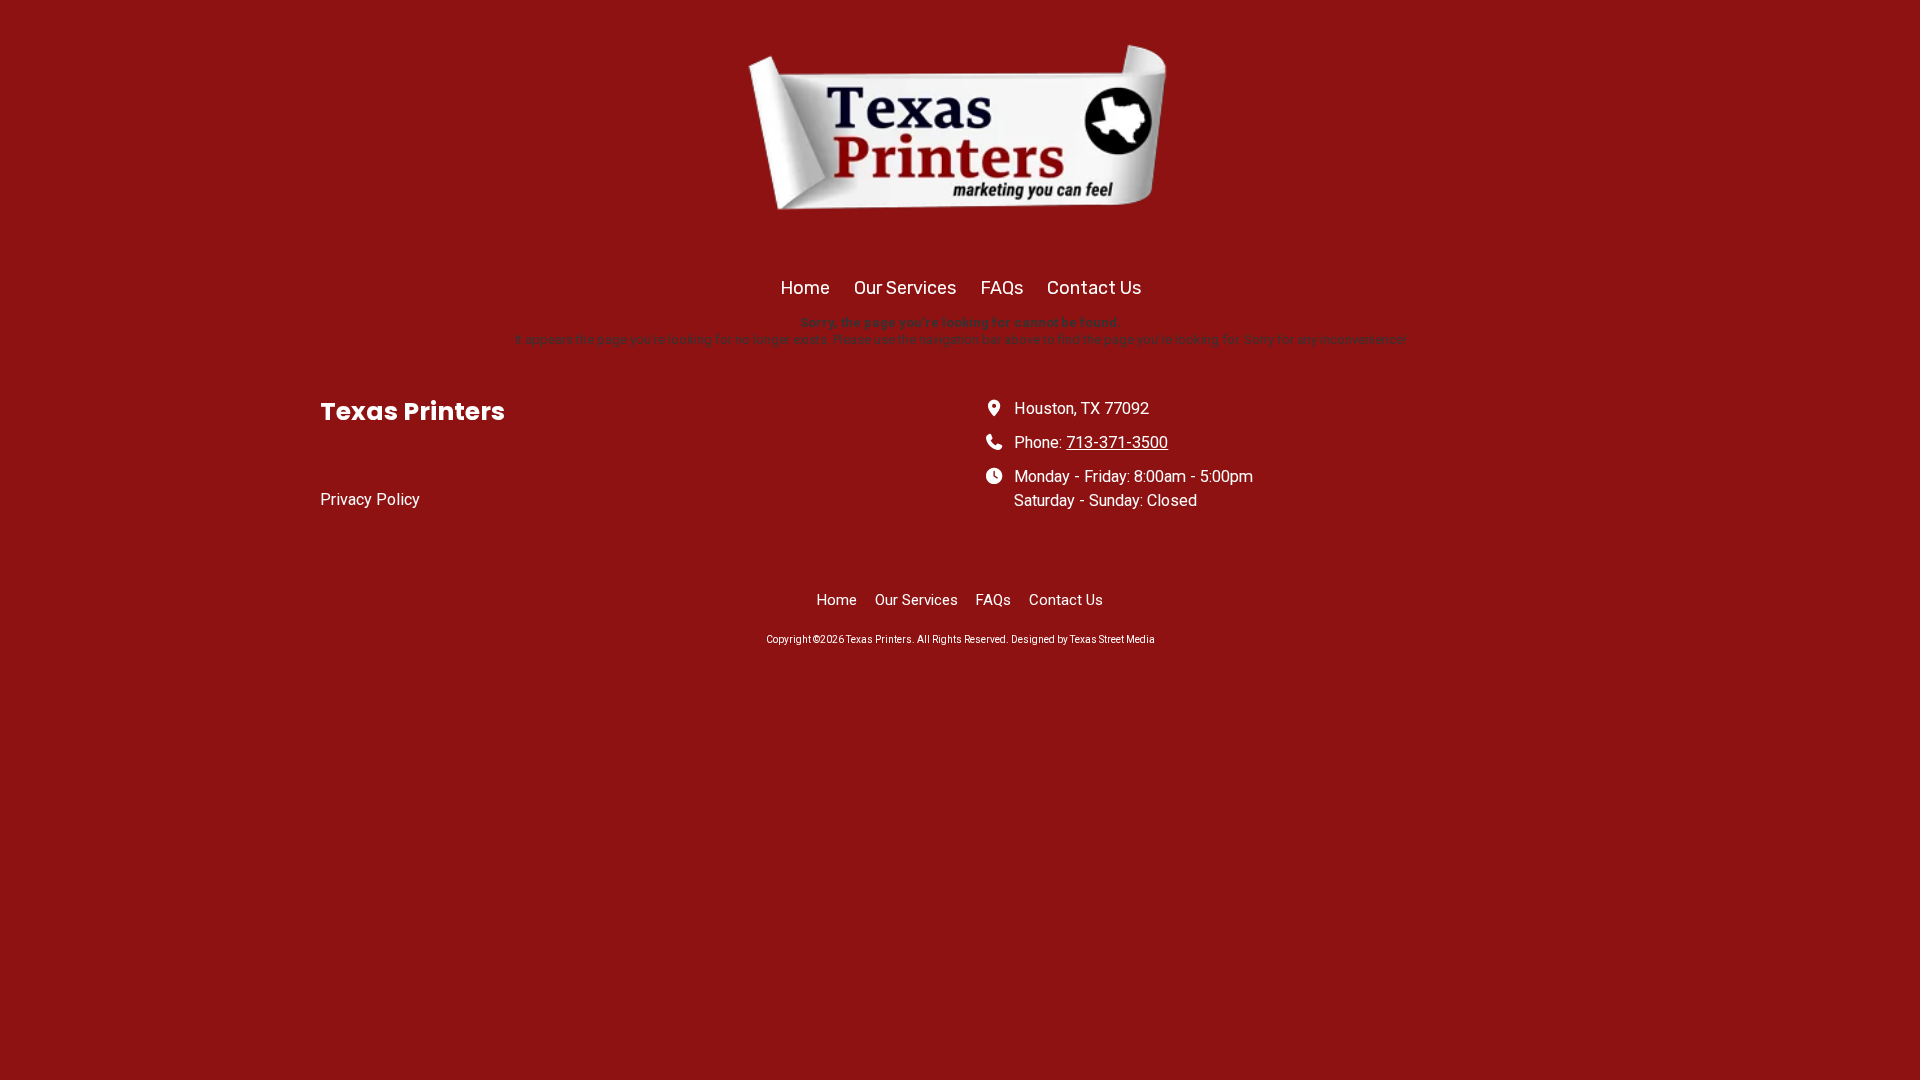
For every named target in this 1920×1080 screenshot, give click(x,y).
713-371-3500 (1117, 442)
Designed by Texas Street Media (1083, 639)
